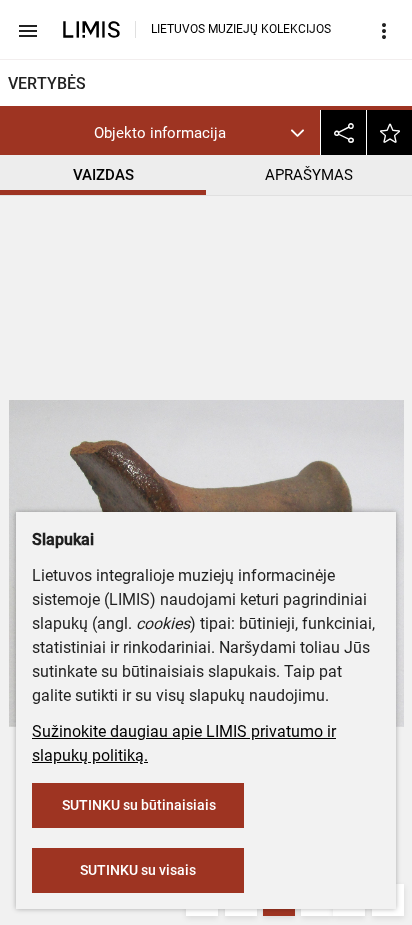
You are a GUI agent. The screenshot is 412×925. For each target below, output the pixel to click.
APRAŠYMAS (309, 175)
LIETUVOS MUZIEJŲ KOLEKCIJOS (241, 29)
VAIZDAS (103, 175)
